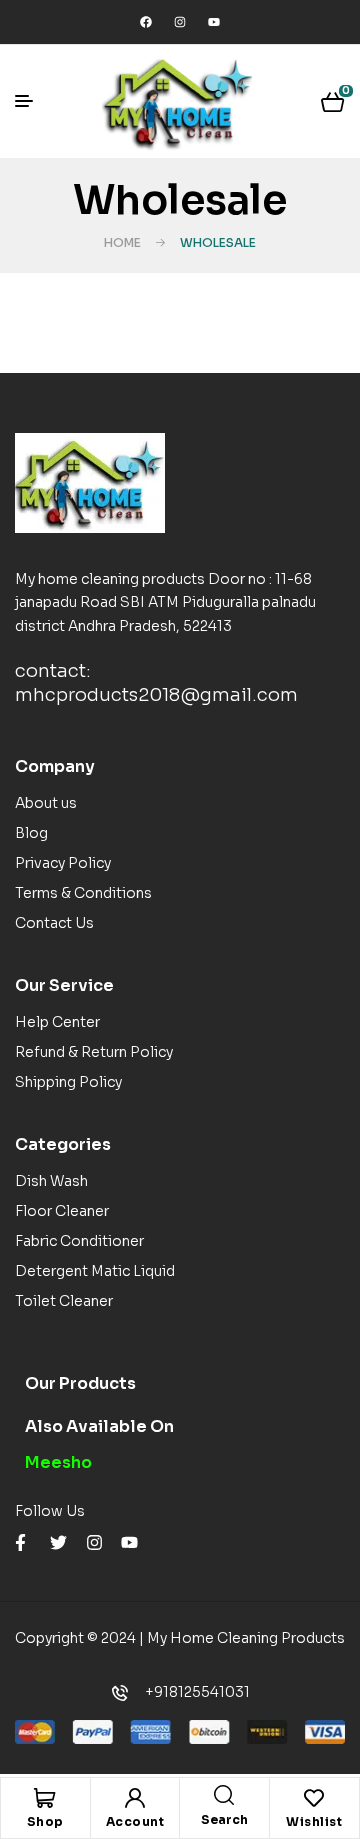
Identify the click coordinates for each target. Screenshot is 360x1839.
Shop (45, 1821)
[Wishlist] (314, 1798)
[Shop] (45, 1798)
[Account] (135, 1798)
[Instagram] (180, 22)
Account (135, 1821)
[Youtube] (214, 22)
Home (122, 242)
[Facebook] (146, 22)
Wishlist (314, 1821)
